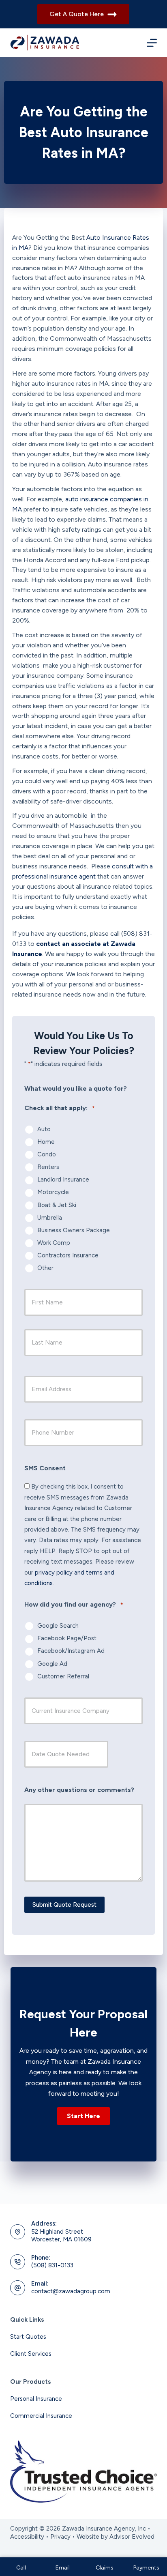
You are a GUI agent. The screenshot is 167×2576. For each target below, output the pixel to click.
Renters (48, 1167)
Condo (47, 1154)
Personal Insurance (36, 2399)
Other (45, 1268)
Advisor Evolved (132, 2537)
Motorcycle (53, 1192)
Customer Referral (63, 1676)
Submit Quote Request (64, 1905)
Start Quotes (28, 2337)
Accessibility (27, 2537)
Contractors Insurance (68, 1255)
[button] (83, 2116)
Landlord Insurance (63, 1180)
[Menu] (152, 43)
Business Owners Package (74, 1230)
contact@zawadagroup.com (71, 2291)
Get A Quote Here (77, 14)
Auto (44, 1129)
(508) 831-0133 (52, 2265)
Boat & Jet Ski (57, 1205)
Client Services (31, 2354)
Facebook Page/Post (67, 1638)
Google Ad (52, 1664)
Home (46, 1142)
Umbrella (50, 1218)
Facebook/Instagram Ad (71, 1651)
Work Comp (54, 1243)
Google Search (58, 1626)
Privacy (60, 2537)
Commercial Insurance (41, 2416)
